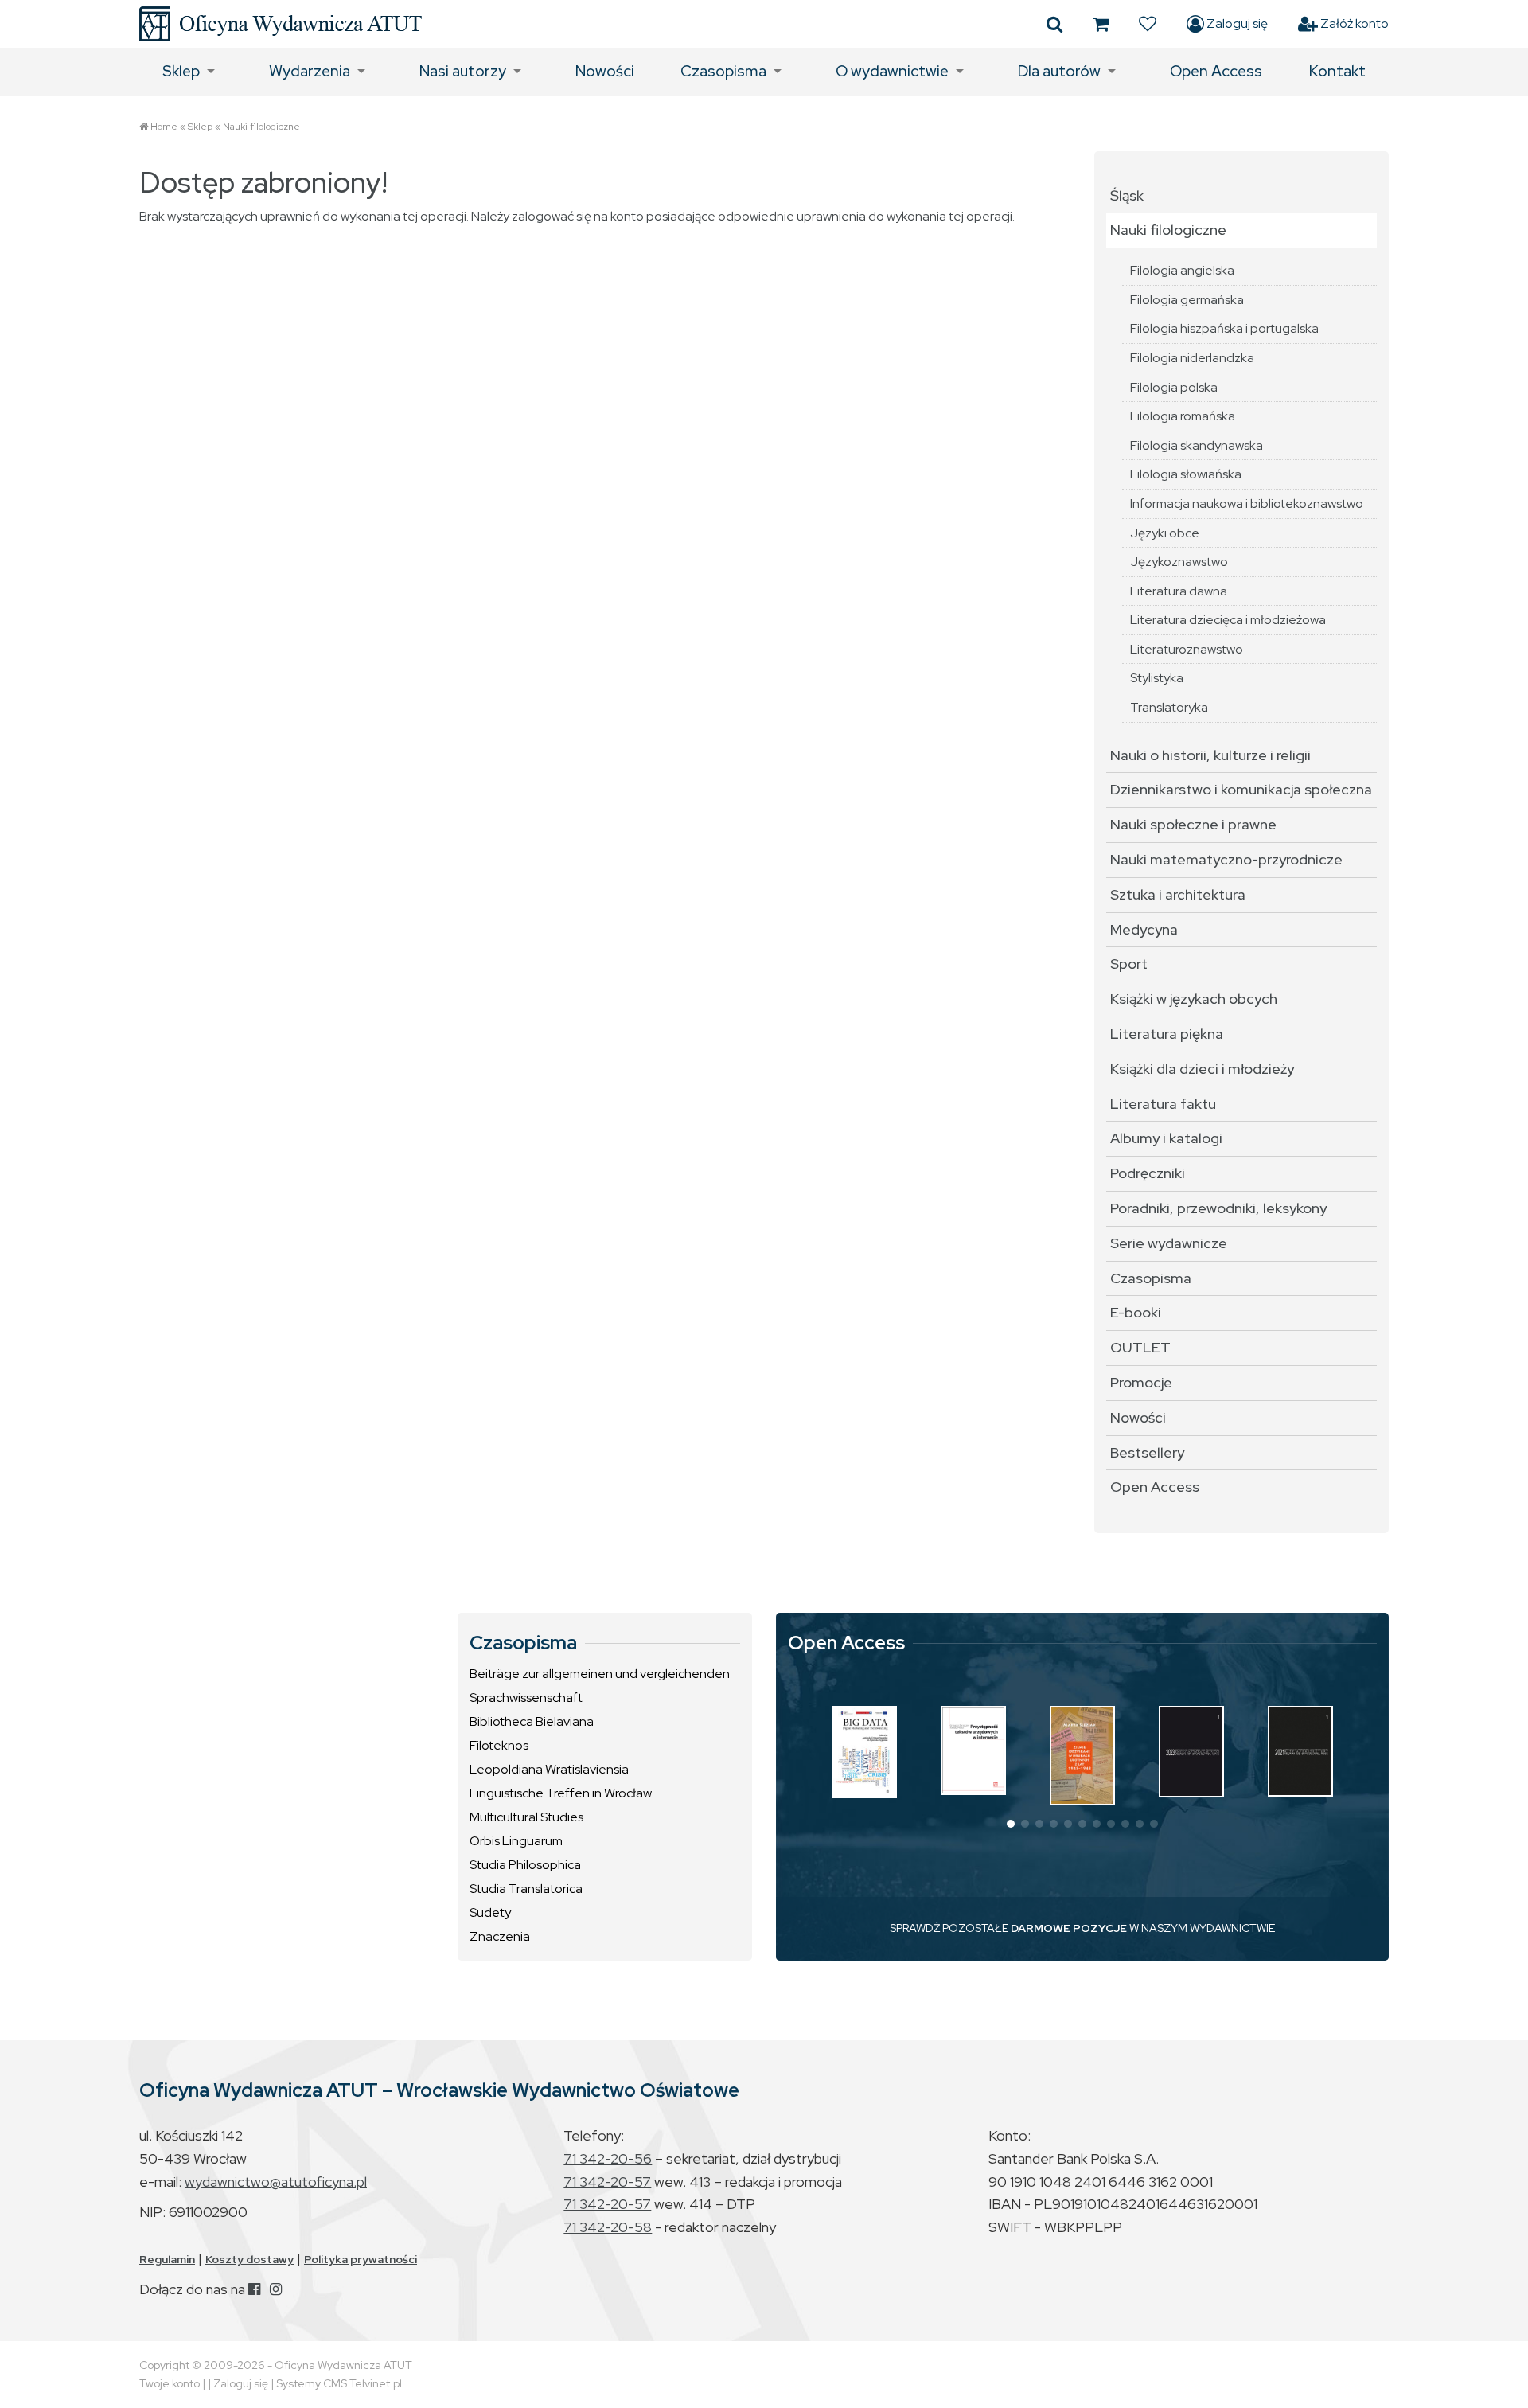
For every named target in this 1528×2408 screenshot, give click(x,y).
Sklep (181, 71)
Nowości (605, 71)
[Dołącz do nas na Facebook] (254, 2289)
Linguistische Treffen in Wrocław (561, 1793)
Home (164, 127)
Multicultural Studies (526, 1817)
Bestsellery (1147, 1452)
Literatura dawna (1179, 591)
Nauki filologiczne (261, 127)
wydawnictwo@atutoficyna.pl (276, 2182)
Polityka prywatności (361, 2259)
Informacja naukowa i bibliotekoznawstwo (1247, 503)
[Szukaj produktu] (1054, 24)
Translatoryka (1169, 707)
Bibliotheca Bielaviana (532, 1721)
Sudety (490, 1912)
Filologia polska (1174, 387)
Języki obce (1165, 533)
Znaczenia (500, 1936)
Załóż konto (1353, 23)
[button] (1011, 1824)
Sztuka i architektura (1178, 894)
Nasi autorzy (463, 71)
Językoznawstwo (1179, 562)
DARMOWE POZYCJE (1069, 1928)
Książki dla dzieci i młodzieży (1202, 1069)
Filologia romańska (1183, 416)
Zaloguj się (1236, 23)
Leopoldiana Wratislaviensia (549, 1769)
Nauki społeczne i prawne (1193, 824)
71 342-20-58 (608, 2227)
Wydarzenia (310, 71)
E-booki (1136, 1312)
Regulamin (167, 2259)
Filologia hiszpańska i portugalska (1224, 328)
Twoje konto (170, 2383)
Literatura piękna (1167, 1034)
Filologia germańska (1187, 300)
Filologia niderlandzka (1192, 358)
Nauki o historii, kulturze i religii (1210, 755)
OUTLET (1140, 1347)
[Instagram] (276, 2289)
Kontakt (1337, 71)
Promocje (1141, 1382)
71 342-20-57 (607, 2182)
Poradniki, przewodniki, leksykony (1218, 1208)
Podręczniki (1148, 1173)
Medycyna (1144, 929)
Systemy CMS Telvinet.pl (339, 2383)
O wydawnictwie (892, 71)
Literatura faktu (1163, 1104)
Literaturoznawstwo (1187, 649)
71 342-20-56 (608, 2158)
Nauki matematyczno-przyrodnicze (1226, 859)
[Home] (281, 24)
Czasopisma (723, 71)
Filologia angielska (1182, 270)
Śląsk (1127, 195)
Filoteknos (499, 1745)
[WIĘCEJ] (864, 1752)
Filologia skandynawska (1197, 445)
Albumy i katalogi (1166, 1138)
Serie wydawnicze (1169, 1243)
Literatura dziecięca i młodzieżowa (1228, 620)
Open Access (1216, 71)
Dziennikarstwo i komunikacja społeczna (1241, 789)
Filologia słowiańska (1186, 474)
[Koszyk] (1101, 24)
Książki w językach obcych (1194, 999)
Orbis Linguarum (516, 1841)
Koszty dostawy (249, 2259)
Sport (1129, 964)
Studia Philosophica (525, 1865)
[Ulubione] (1148, 24)
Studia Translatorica (526, 1889)
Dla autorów (1059, 71)
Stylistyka (1157, 678)
